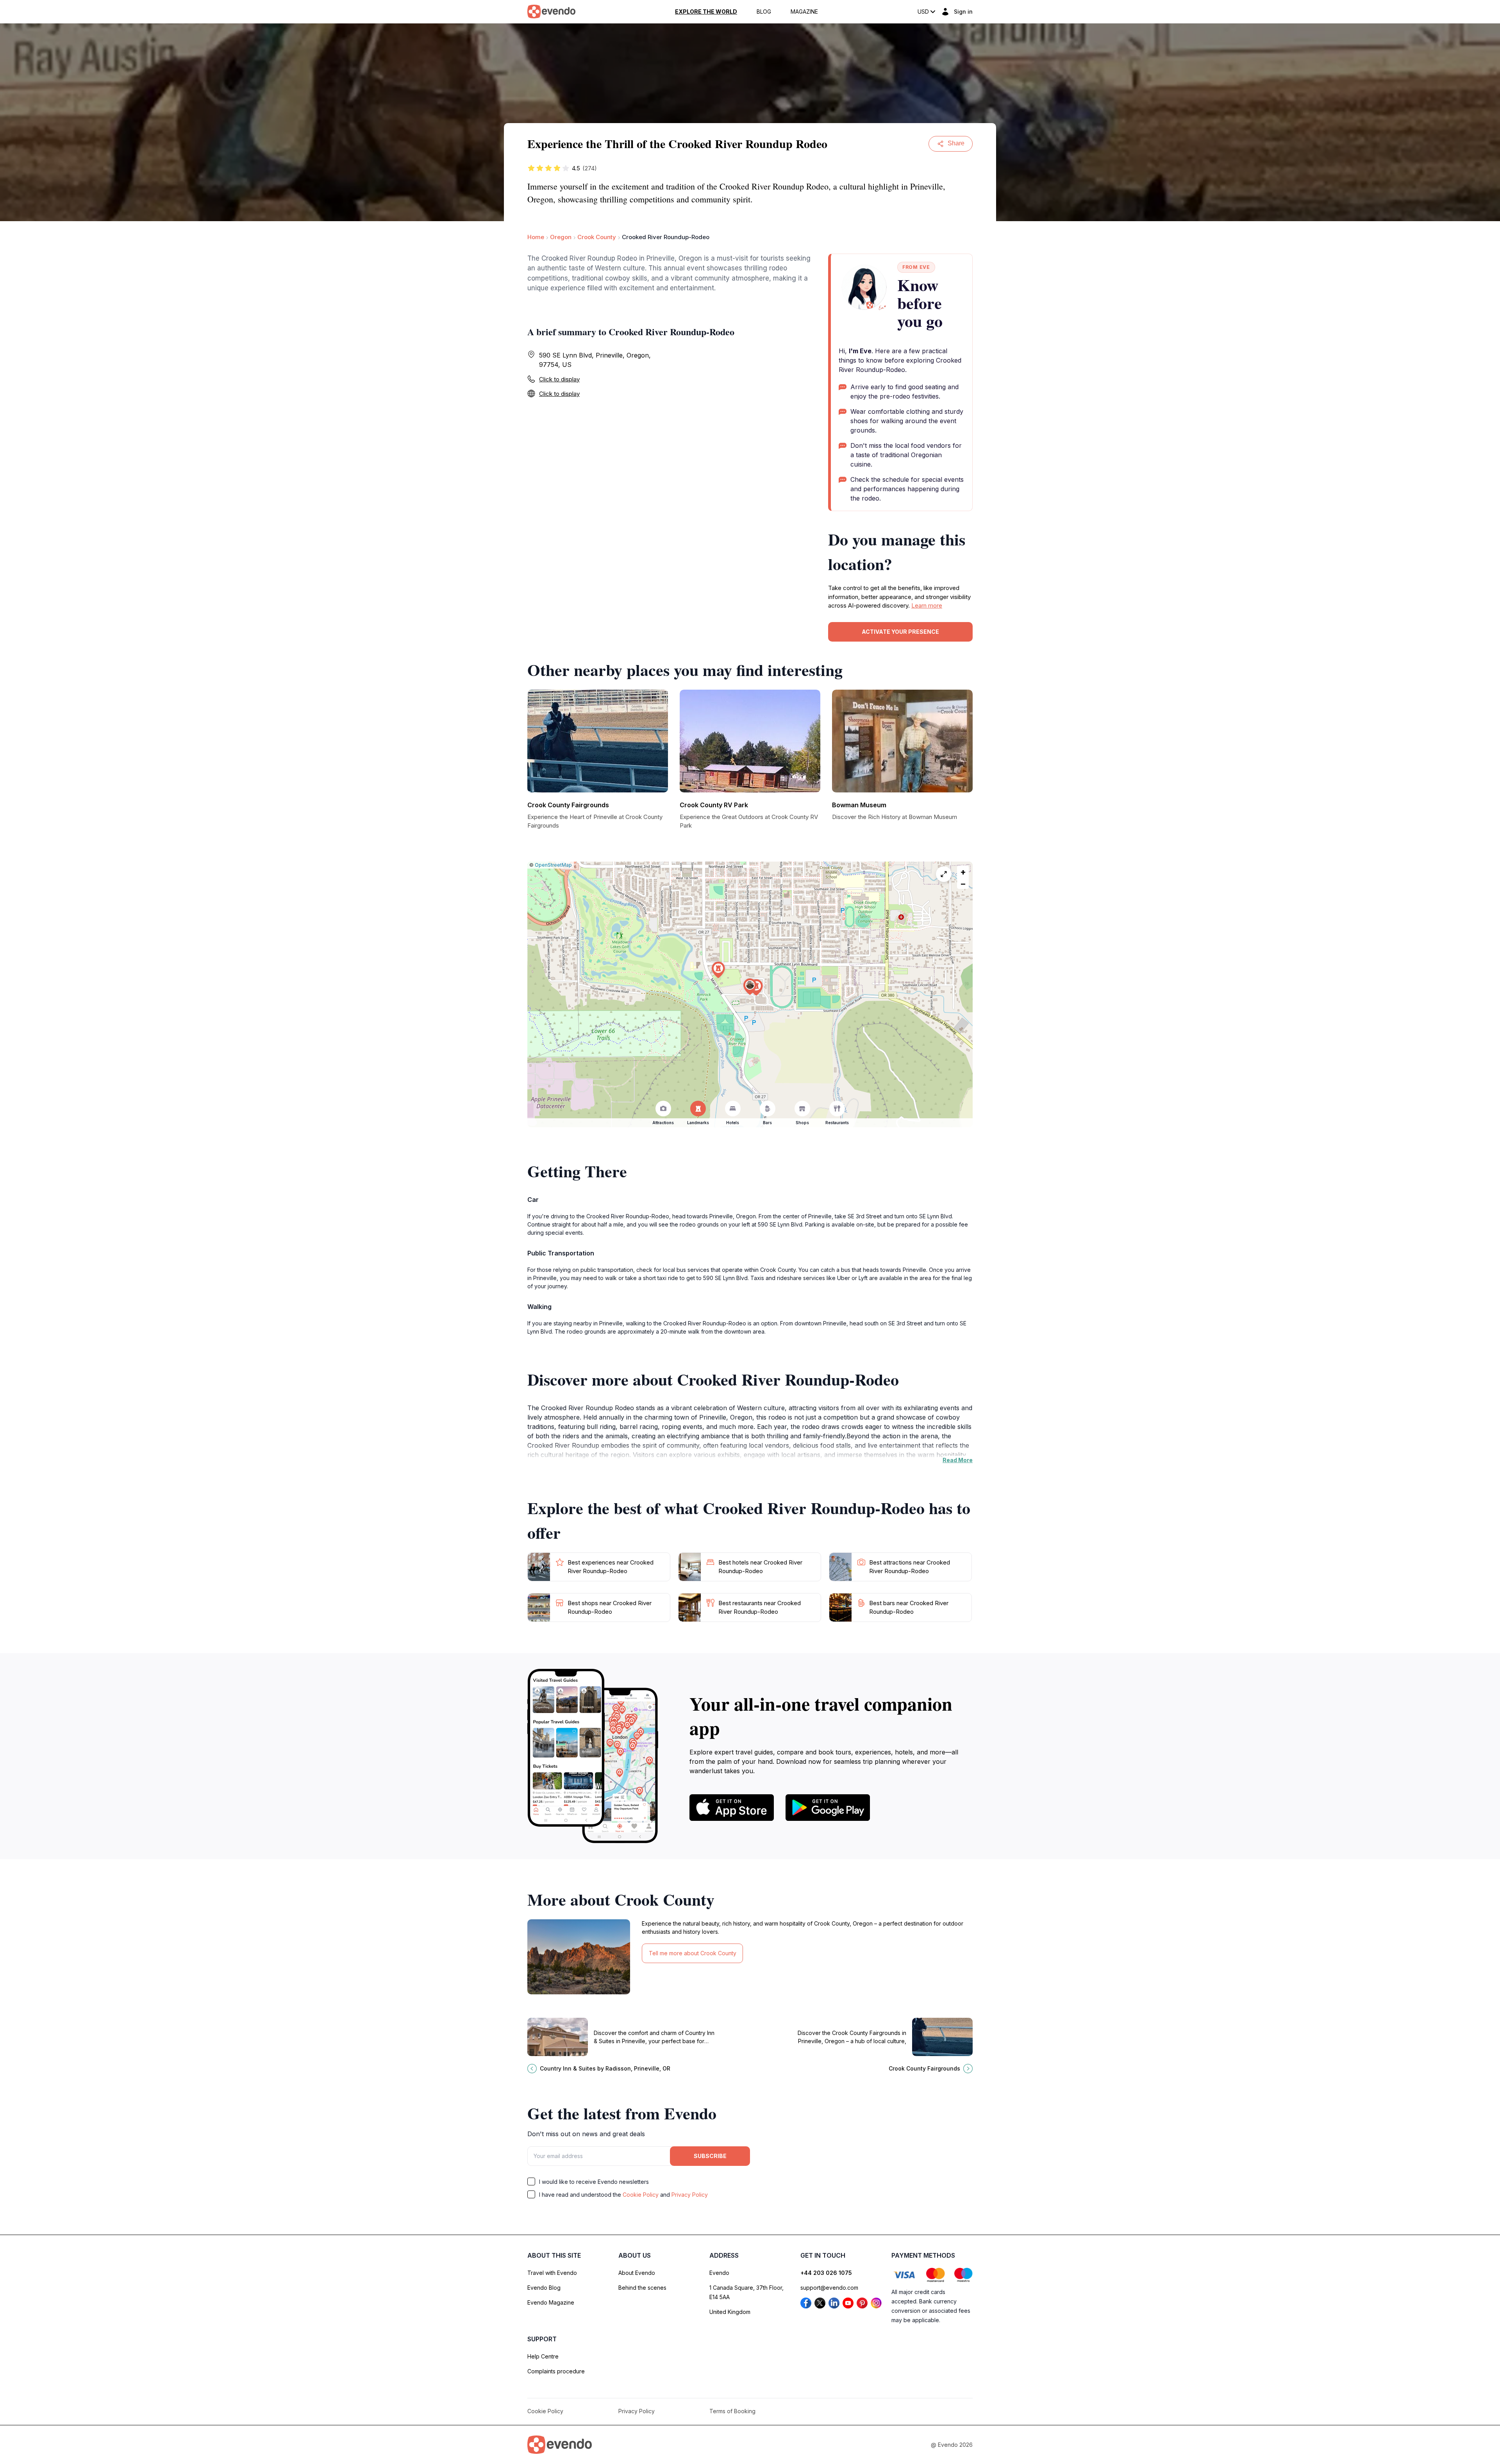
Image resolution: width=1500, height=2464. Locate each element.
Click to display (559, 379)
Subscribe (710, 2156)
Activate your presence (900, 632)
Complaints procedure (556, 2371)
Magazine (804, 12)
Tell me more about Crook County (693, 1953)
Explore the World (706, 12)
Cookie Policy (641, 2195)
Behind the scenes (642, 2288)
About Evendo (637, 2273)
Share (956, 143)
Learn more (927, 605)
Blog (764, 12)
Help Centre (543, 2356)
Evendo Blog (544, 2288)
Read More (958, 1460)
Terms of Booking (732, 2411)
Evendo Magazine (551, 2302)
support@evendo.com (829, 2288)
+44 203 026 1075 (826, 2273)
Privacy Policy (690, 2195)
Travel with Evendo (552, 2273)
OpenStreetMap (553, 865)
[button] (750, 987)
